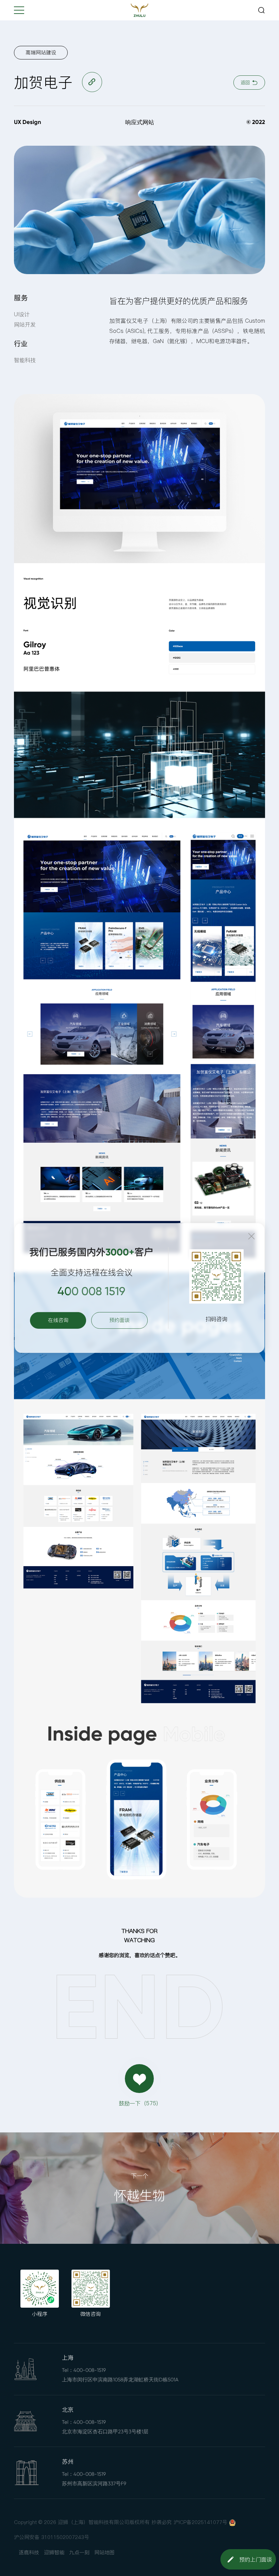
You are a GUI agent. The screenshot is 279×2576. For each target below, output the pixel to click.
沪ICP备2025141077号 (200, 2522)
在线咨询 (58, 1320)
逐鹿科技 (29, 2552)
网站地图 (104, 2552)
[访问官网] (92, 82)
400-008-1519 (90, 2370)
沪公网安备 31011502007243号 (52, 2537)
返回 (246, 83)
